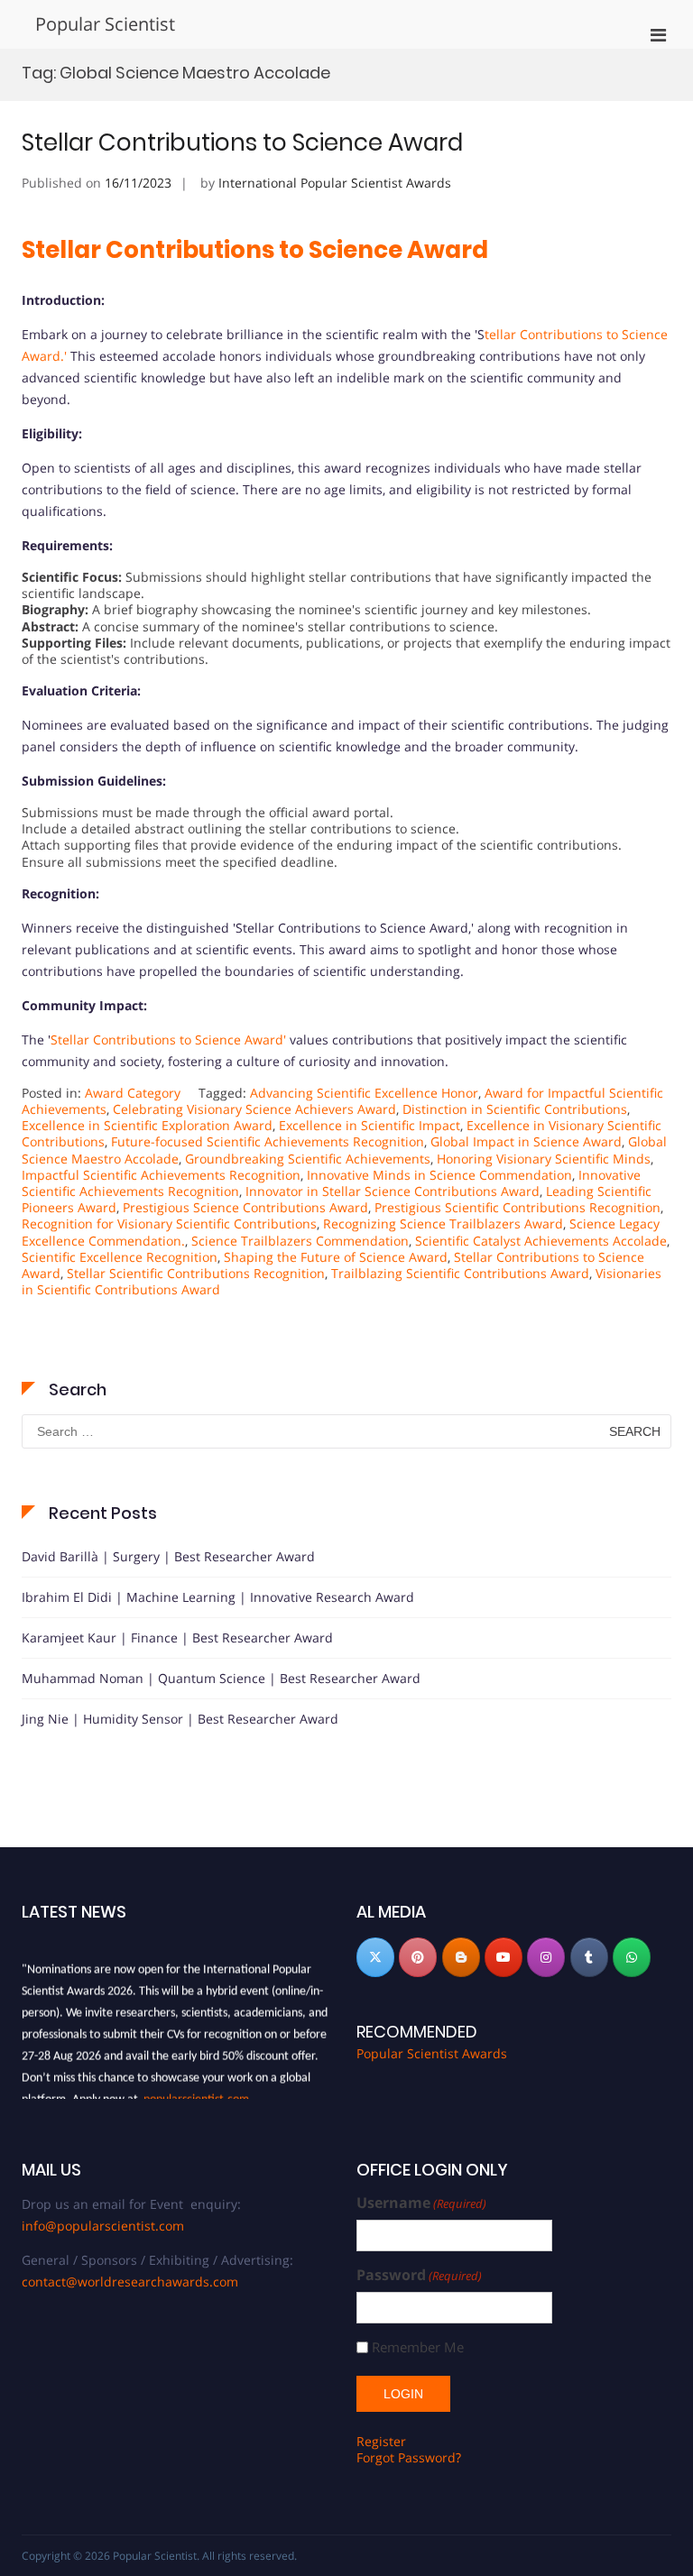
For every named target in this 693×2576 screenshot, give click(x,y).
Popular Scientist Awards (432, 2053)
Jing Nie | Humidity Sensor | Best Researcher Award (180, 1719)
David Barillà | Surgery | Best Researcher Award (168, 1556)
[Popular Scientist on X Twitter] (375, 1957)
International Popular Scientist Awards (335, 183)
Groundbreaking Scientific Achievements (308, 1159)
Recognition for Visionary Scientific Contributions (169, 1224)
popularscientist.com (196, 2095)
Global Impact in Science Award (526, 1141)
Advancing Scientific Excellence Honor (364, 1093)
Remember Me (418, 2347)
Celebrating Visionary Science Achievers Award (254, 1109)
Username (421, 2203)
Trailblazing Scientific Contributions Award (460, 1273)
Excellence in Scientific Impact (370, 1125)
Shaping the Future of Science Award (336, 1257)
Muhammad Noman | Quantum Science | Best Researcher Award (221, 1678)
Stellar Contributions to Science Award (242, 143)
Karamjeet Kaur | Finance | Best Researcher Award (177, 1638)
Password (419, 2275)
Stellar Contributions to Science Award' (168, 1040)
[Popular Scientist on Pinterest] (418, 1957)
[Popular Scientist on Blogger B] (461, 1957)
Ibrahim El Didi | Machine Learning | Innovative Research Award (218, 1597)
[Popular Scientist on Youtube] (504, 1957)
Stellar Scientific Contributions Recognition (196, 1273)
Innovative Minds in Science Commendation (439, 1175)
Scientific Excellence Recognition (120, 1257)
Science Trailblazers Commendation (300, 1241)
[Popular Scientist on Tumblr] (589, 1957)
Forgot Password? (409, 2457)
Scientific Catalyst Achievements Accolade (541, 1241)
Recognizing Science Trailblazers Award (443, 1224)
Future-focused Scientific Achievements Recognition (268, 1141)
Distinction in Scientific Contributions (515, 1109)
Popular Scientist (105, 24)
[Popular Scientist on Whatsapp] (632, 1957)
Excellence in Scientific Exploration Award (147, 1125)
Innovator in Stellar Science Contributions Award (393, 1191)
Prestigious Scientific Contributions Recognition (517, 1207)
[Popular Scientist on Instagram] (546, 1957)
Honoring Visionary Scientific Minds (544, 1159)
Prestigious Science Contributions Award (245, 1207)
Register (381, 2441)
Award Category (133, 1093)
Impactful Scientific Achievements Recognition (161, 1175)
